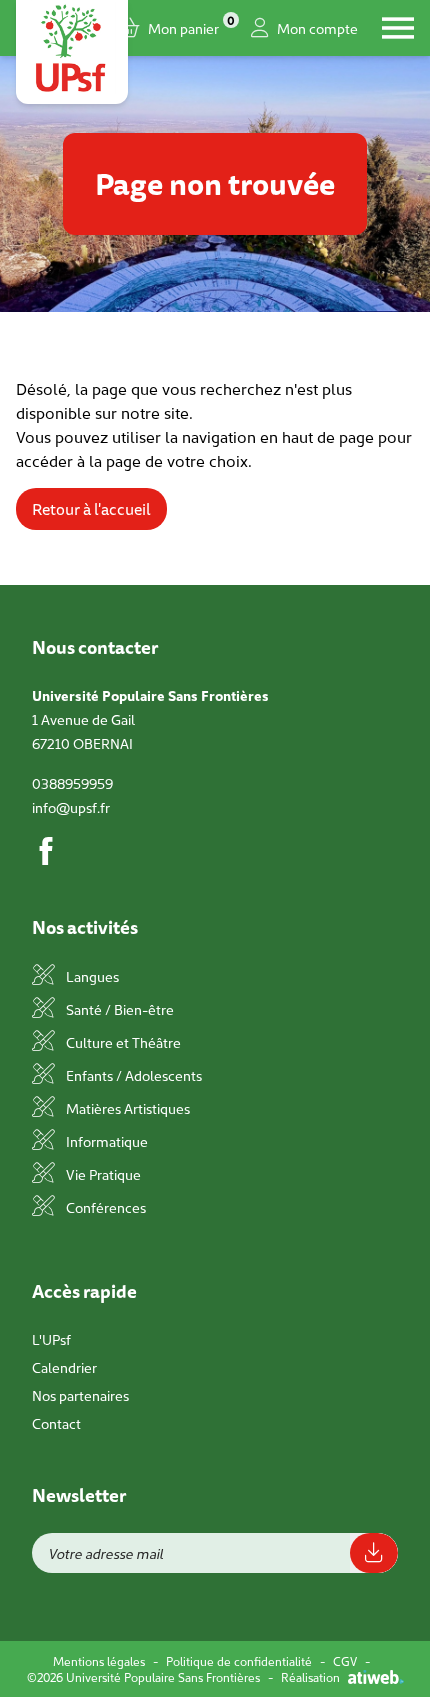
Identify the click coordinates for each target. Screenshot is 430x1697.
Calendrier (64, 1367)
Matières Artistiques (126, 1108)
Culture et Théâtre (122, 1042)
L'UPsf (51, 1339)
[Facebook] (46, 851)
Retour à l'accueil (91, 509)
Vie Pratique (102, 1174)
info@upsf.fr (71, 807)
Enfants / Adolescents (132, 1075)
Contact (56, 1423)
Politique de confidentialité (239, 1661)
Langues (91, 976)
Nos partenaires (80, 1395)
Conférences (104, 1207)
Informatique (105, 1141)
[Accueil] (72, 48)
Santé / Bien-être (118, 1009)
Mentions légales (99, 1661)
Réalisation (310, 1677)
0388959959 (72, 783)
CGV (345, 1661)
